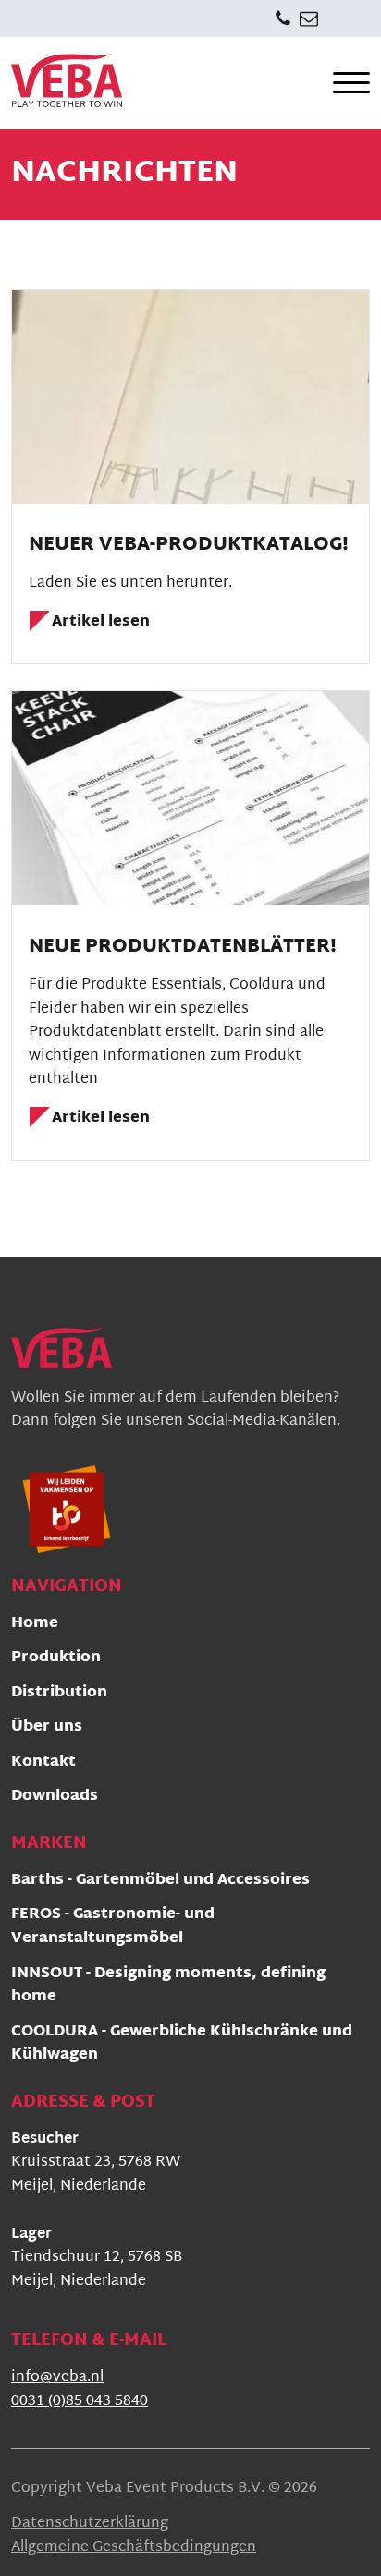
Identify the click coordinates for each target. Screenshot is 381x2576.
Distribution (59, 1694)
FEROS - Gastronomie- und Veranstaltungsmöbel (113, 1928)
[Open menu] (351, 83)
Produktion (56, 1659)
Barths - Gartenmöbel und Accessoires (160, 1882)
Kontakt (43, 1763)
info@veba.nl (57, 2378)
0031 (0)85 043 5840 (80, 2402)
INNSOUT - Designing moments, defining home (168, 1987)
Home (35, 1625)
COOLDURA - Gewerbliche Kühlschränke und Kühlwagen (182, 2045)
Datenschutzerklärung (90, 2524)
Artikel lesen (101, 623)
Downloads (55, 1798)
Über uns (47, 1728)
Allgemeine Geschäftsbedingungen (134, 2548)
